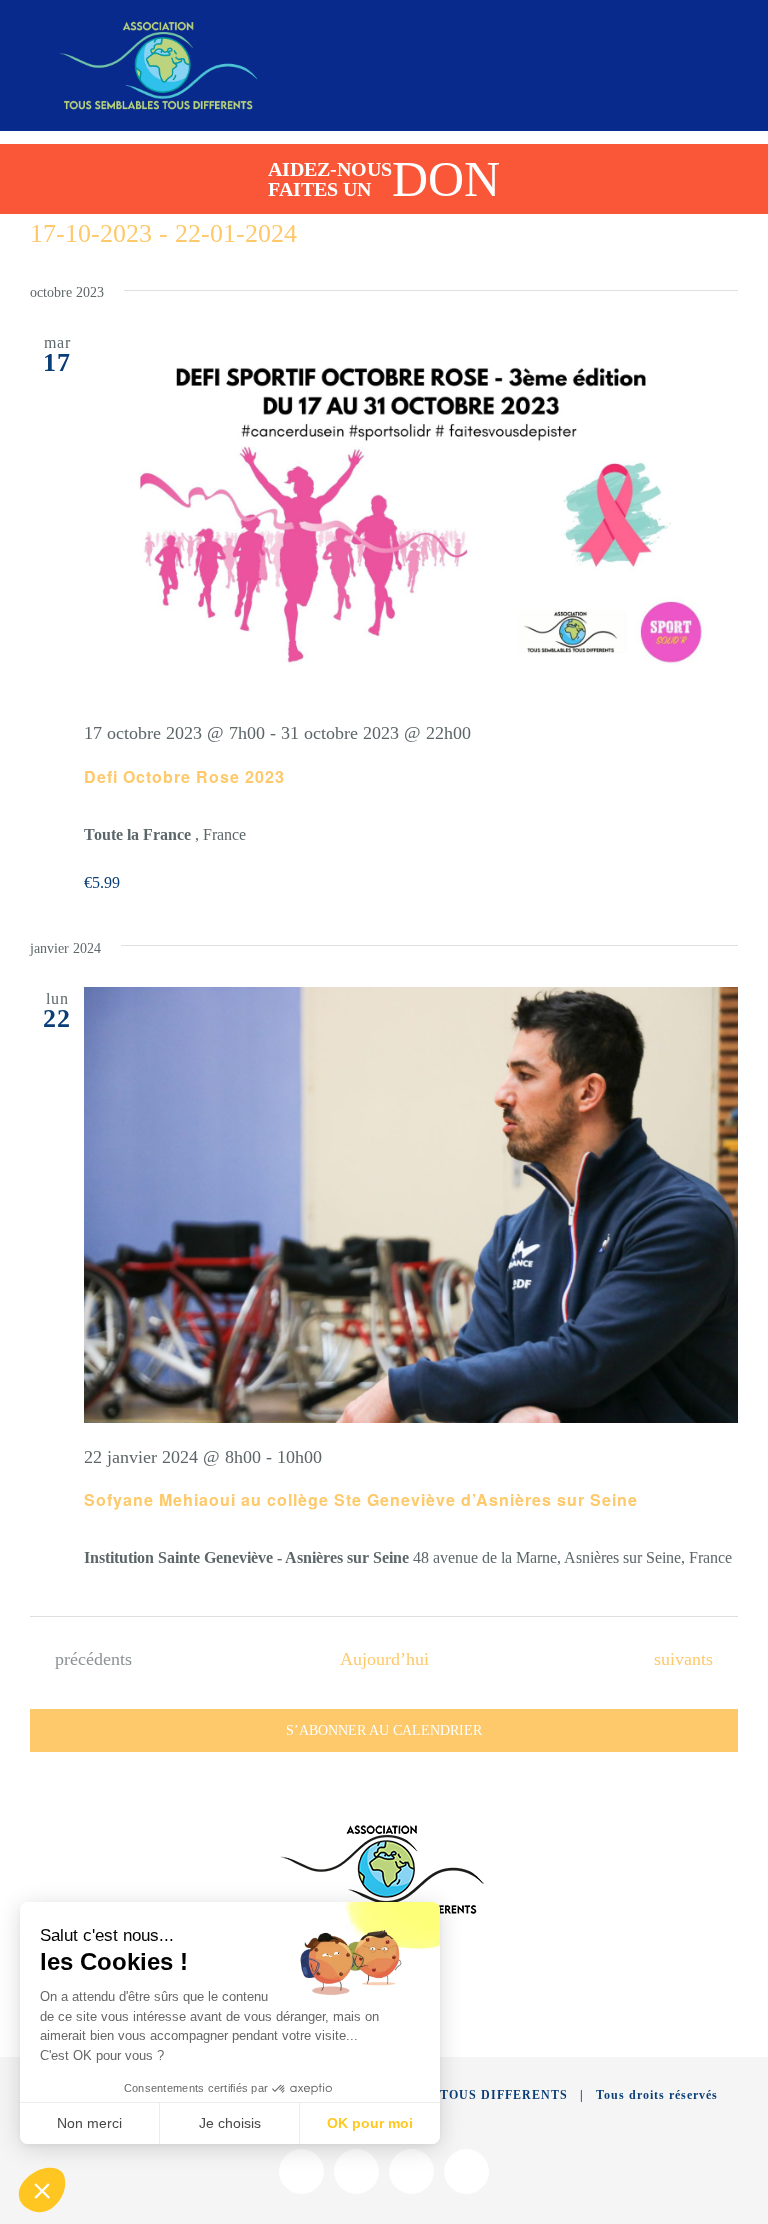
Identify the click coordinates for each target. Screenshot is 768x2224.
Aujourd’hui (384, 1659)
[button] (42, 2190)
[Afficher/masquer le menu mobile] (730, 37)
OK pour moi (370, 2123)
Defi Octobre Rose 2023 (184, 776)
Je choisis (230, 2123)
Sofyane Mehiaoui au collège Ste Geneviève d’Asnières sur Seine (361, 1499)
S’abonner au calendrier (384, 1730)
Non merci (89, 2123)
